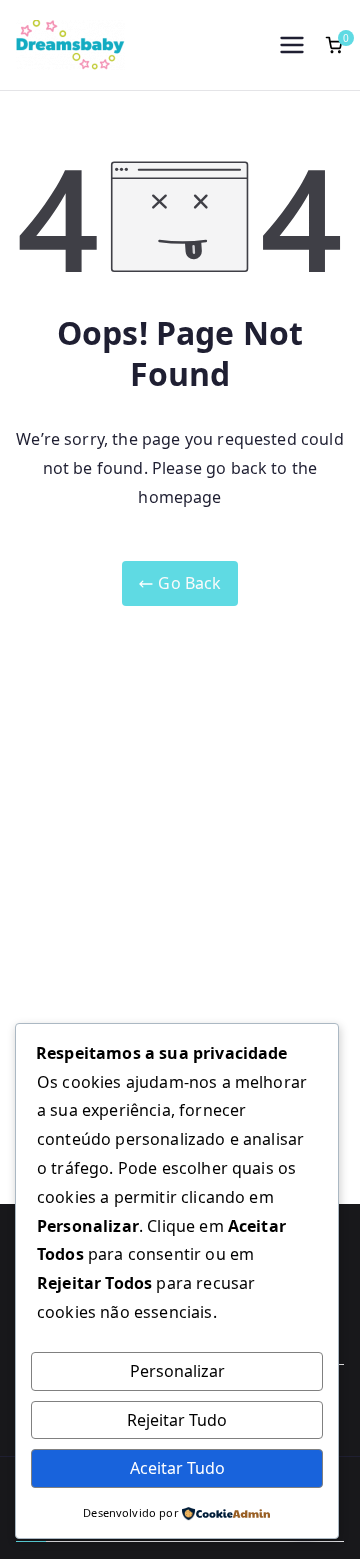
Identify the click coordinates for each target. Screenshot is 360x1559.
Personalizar (177, 1371)
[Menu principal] (292, 45)
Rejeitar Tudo (177, 1420)
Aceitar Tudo (177, 1468)
